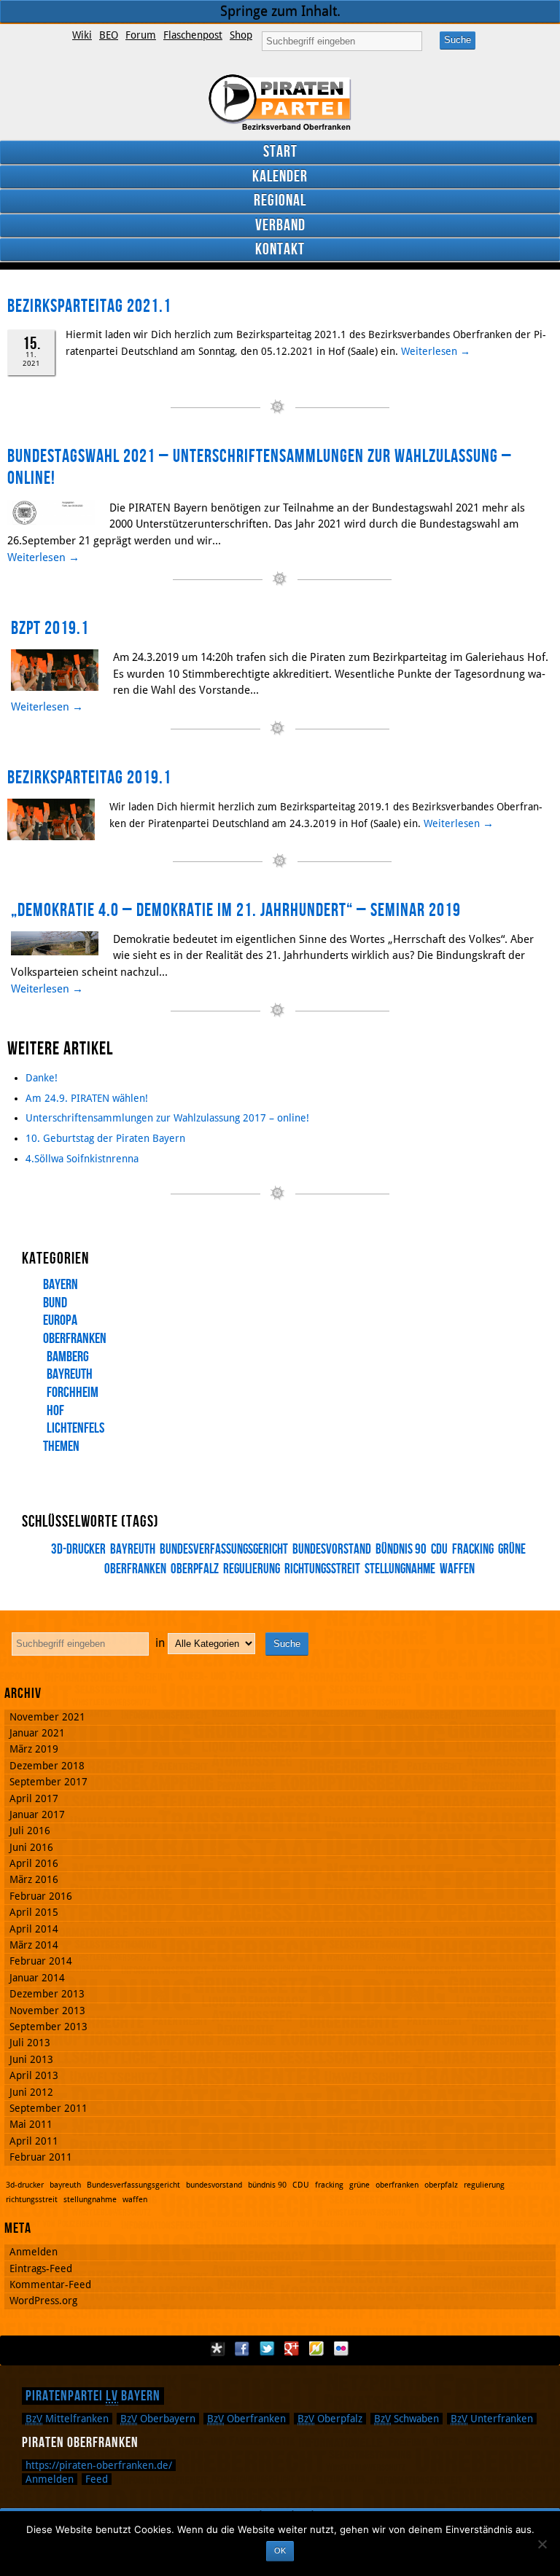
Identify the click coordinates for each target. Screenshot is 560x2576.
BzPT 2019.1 (50, 629)
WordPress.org (43, 2301)
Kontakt (280, 250)
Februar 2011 (41, 2157)
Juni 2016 (31, 1847)
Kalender (280, 177)
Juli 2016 (30, 1831)
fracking (473, 1550)
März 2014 (34, 1945)
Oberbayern (158, 2419)
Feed (97, 2479)
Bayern (61, 1285)
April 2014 (34, 1929)
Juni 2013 (31, 2059)
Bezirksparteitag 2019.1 (89, 778)
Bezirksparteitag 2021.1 (89, 306)
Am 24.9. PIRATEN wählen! (87, 1098)
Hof (55, 1411)
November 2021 (47, 1717)
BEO (109, 35)
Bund (55, 1303)
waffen (457, 1569)
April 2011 (34, 2141)
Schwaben (407, 2419)
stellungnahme (400, 1569)
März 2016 (34, 1879)
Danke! (42, 1078)
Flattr (316, 2349)
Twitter (267, 2349)
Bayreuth (70, 1374)
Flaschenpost (193, 35)
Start (280, 152)
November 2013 (47, 2011)
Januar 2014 (37, 1978)
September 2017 (48, 1782)
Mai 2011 (31, 2124)
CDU (439, 1550)
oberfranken (397, 2185)
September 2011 (48, 2108)
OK (280, 2550)
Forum (141, 35)
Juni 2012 (31, 2092)
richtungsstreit (322, 1569)
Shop (241, 35)
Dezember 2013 (47, 1994)
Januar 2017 (37, 1814)
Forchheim (73, 1393)
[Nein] (542, 2544)
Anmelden (34, 2252)
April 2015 (34, 1912)
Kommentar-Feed (50, 2285)
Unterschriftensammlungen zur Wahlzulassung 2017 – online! (167, 1118)
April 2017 (34, 1798)
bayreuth (133, 1550)
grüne (512, 1550)
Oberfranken (75, 1339)
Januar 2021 (37, 1733)
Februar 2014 (41, 1961)
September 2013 (48, 2027)
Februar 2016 (41, 1896)
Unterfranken (492, 2419)
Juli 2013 (30, 2043)
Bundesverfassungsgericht (224, 1550)
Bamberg (68, 1357)
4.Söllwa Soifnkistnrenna (82, 1159)
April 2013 (34, 2075)
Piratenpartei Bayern (93, 2396)
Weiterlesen (436, 351)
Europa (60, 1320)
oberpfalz (195, 1569)
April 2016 (34, 1863)
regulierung (252, 1569)
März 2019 (34, 1749)
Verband (280, 226)
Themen (61, 1446)
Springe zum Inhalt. (280, 11)
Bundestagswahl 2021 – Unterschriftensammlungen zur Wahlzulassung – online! (260, 468)
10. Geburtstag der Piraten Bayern (105, 1138)
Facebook (242, 2349)
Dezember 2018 (47, 1766)
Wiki (82, 35)
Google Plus (292, 2349)
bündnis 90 (401, 1550)
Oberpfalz (330, 2419)
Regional (280, 201)
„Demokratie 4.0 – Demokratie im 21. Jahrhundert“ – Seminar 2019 (236, 911)
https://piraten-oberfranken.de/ (99, 2465)
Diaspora (217, 2349)
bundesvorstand (332, 1550)
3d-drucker (78, 1550)
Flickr (341, 2349)
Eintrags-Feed (41, 2268)
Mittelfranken (67, 2419)
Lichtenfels (75, 1428)
